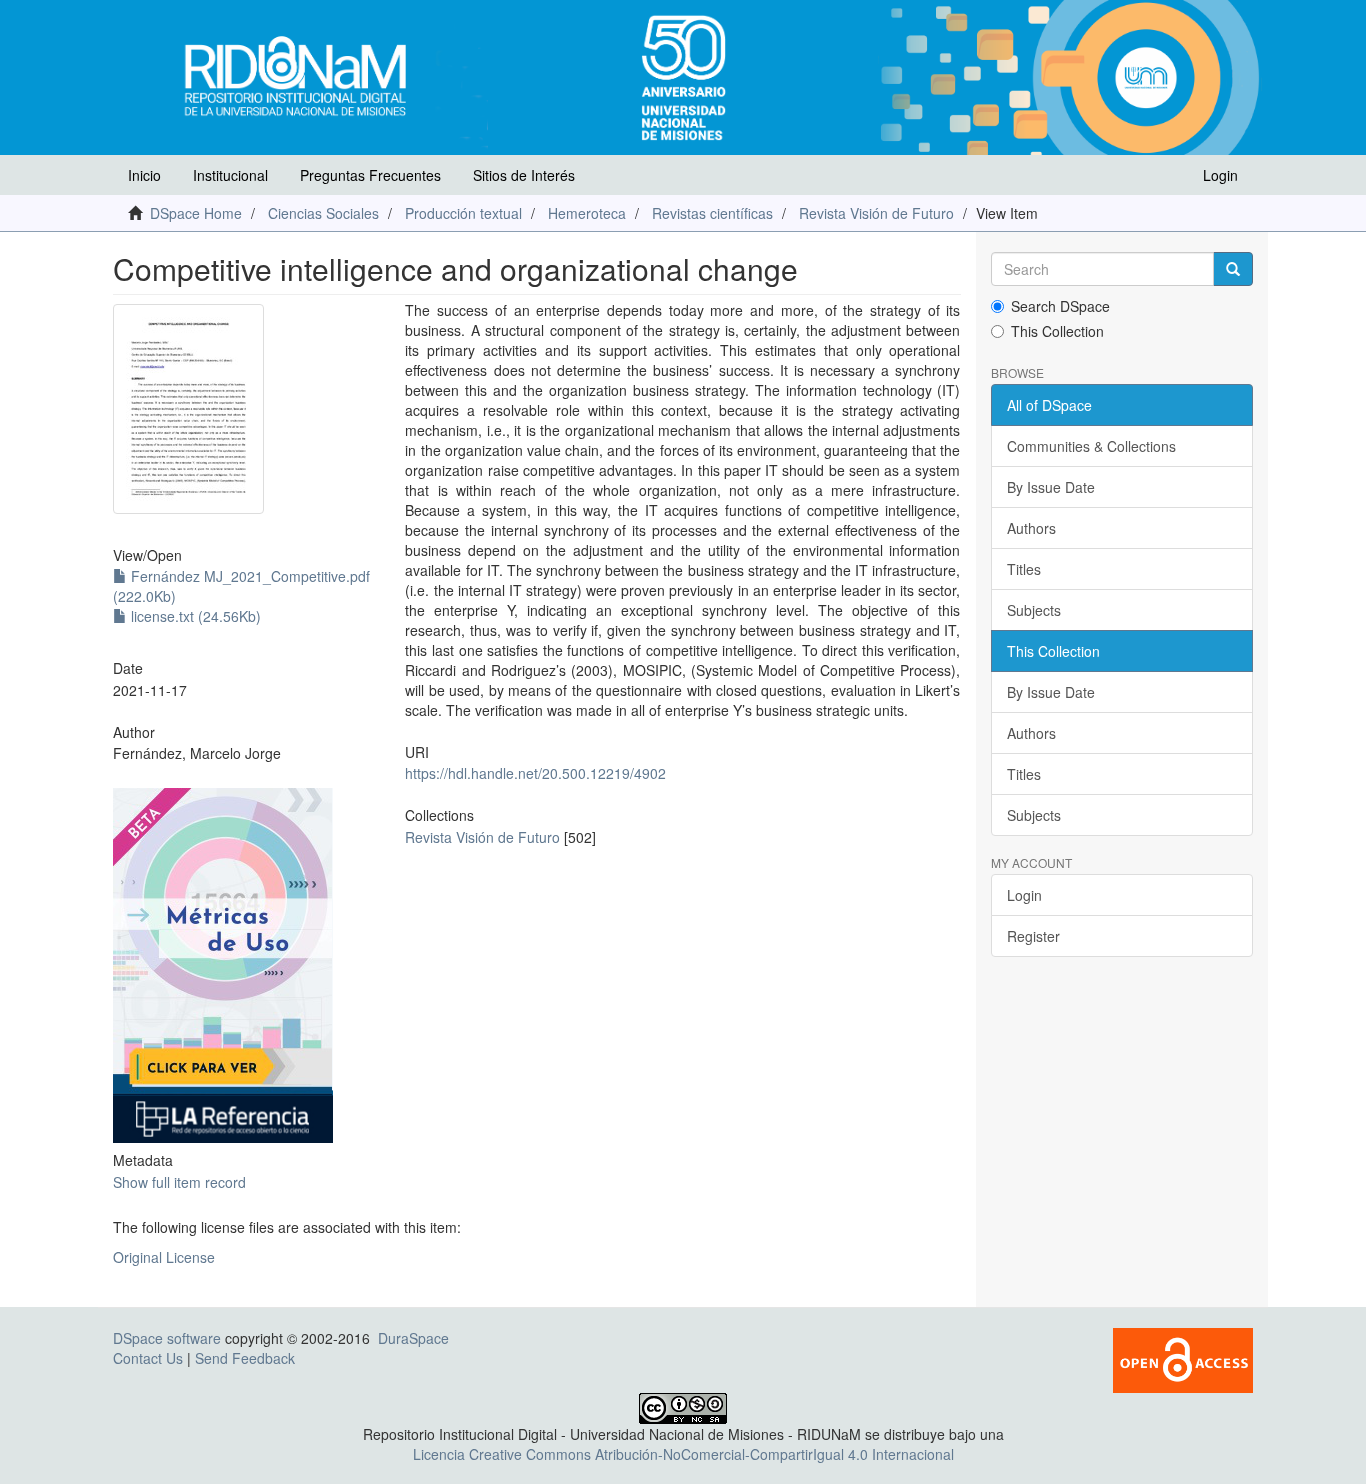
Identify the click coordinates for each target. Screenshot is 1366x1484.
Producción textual (463, 213)
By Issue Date (1051, 487)
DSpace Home (196, 213)
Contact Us (148, 1358)
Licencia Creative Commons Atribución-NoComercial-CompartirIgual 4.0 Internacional (683, 1454)
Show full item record (179, 1182)
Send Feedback (245, 1358)
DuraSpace (413, 1338)
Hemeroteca (587, 213)
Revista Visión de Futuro (876, 213)
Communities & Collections (1091, 446)
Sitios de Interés (524, 175)
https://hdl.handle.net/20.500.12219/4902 (535, 773)
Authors (1031, 528)
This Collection (1057, 331)
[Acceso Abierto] (1183, 1358)
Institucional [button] (230, 175)
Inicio (144, 175)
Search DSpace (1060, 306)
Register (1033, 936)
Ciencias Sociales (323, 213)
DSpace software (167, 1338)
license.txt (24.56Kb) (194, 616)
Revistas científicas (712, 213)
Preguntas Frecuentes (370, 175)
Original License (164, 1257)
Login (1024, 895)
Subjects (1034, 610)
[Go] (1233, 269)
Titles (1024, 569)
